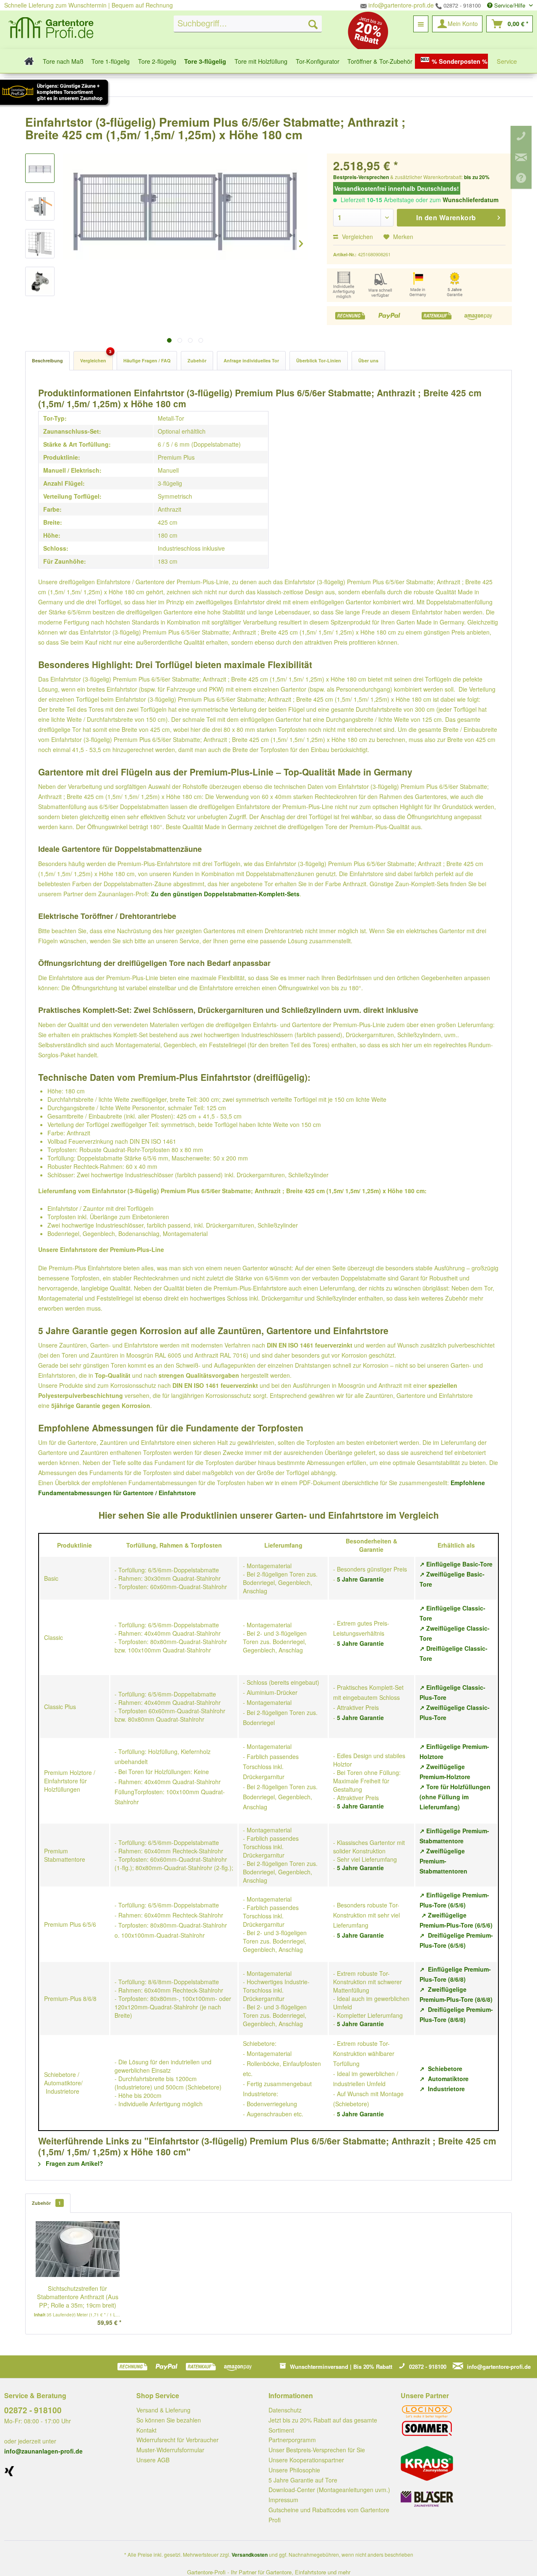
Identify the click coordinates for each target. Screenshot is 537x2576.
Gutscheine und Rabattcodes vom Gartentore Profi (329, 2515)
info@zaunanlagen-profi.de (43, 2451)
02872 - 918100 (461, 5)
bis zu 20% (477, 177)
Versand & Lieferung (163, 2410)
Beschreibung (47, 360)
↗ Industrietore (442, 2089)
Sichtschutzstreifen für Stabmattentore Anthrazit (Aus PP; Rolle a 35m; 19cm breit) (78, 2297)
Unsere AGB (153, 2460)
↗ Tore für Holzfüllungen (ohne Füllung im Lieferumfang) (455, 1797)
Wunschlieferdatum (471, 200)
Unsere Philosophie (294, 2470)
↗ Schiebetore (441, 2069)
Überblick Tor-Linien (319, 360)
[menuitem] (248, 24)
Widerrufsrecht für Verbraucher (177, 2440)
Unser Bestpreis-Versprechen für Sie (317, 2450)
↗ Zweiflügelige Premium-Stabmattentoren (443, 1861)
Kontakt (146, 2430)
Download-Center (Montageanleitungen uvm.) (329, 2490)
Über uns (368, 360)
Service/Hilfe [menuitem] (510, 5)
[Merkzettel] (421, 24)
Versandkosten (250, 2555)
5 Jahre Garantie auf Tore (303, 2480)
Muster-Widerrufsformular (170, 2450)
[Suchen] (313, 24)
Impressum (283, 2500)
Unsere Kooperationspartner (306, 2460)
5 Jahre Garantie (360, 1579)
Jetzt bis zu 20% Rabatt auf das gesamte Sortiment (323, 2425)
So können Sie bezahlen (169, 2420)
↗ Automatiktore (444, 2079)
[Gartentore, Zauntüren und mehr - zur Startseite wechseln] (51, 29)
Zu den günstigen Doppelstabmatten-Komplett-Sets (225, 894)
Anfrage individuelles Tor (251, 360)
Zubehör (197, 360)
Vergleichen (357, 237)
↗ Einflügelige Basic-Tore (456, 1564)
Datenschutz (285, 2410)
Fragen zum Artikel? (74, 2163)
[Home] (27, 61)
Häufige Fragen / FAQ (147, 360)
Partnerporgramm (292, 2440)
